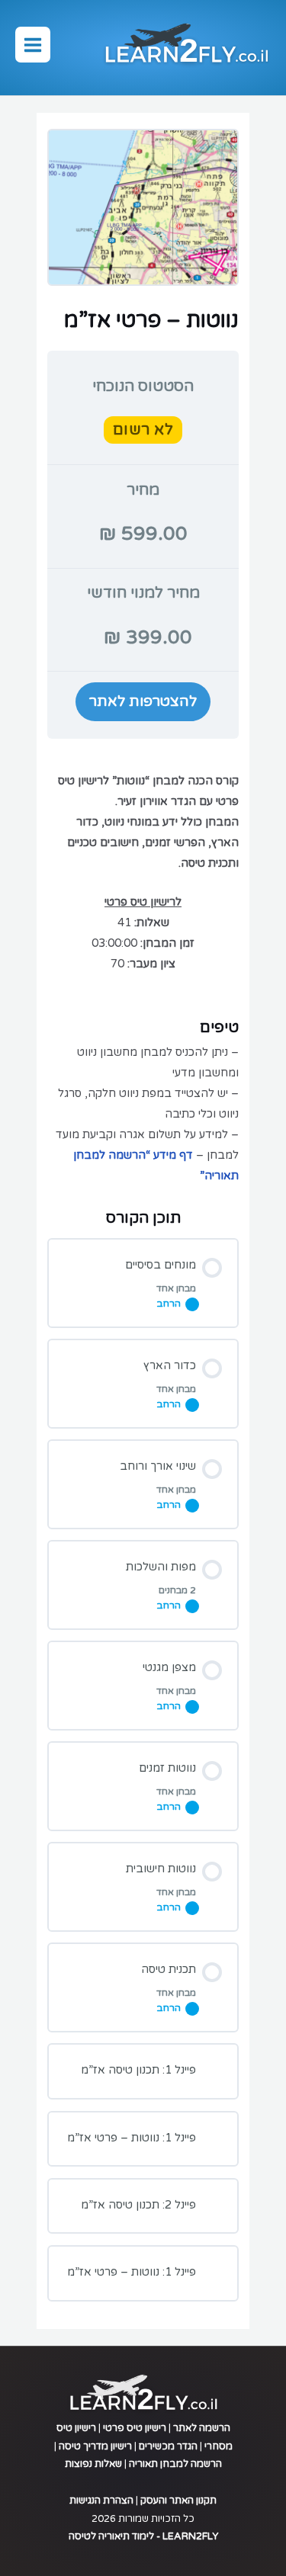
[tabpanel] (143, 969)
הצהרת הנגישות (101, 2501)
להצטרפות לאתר (143, 701)
